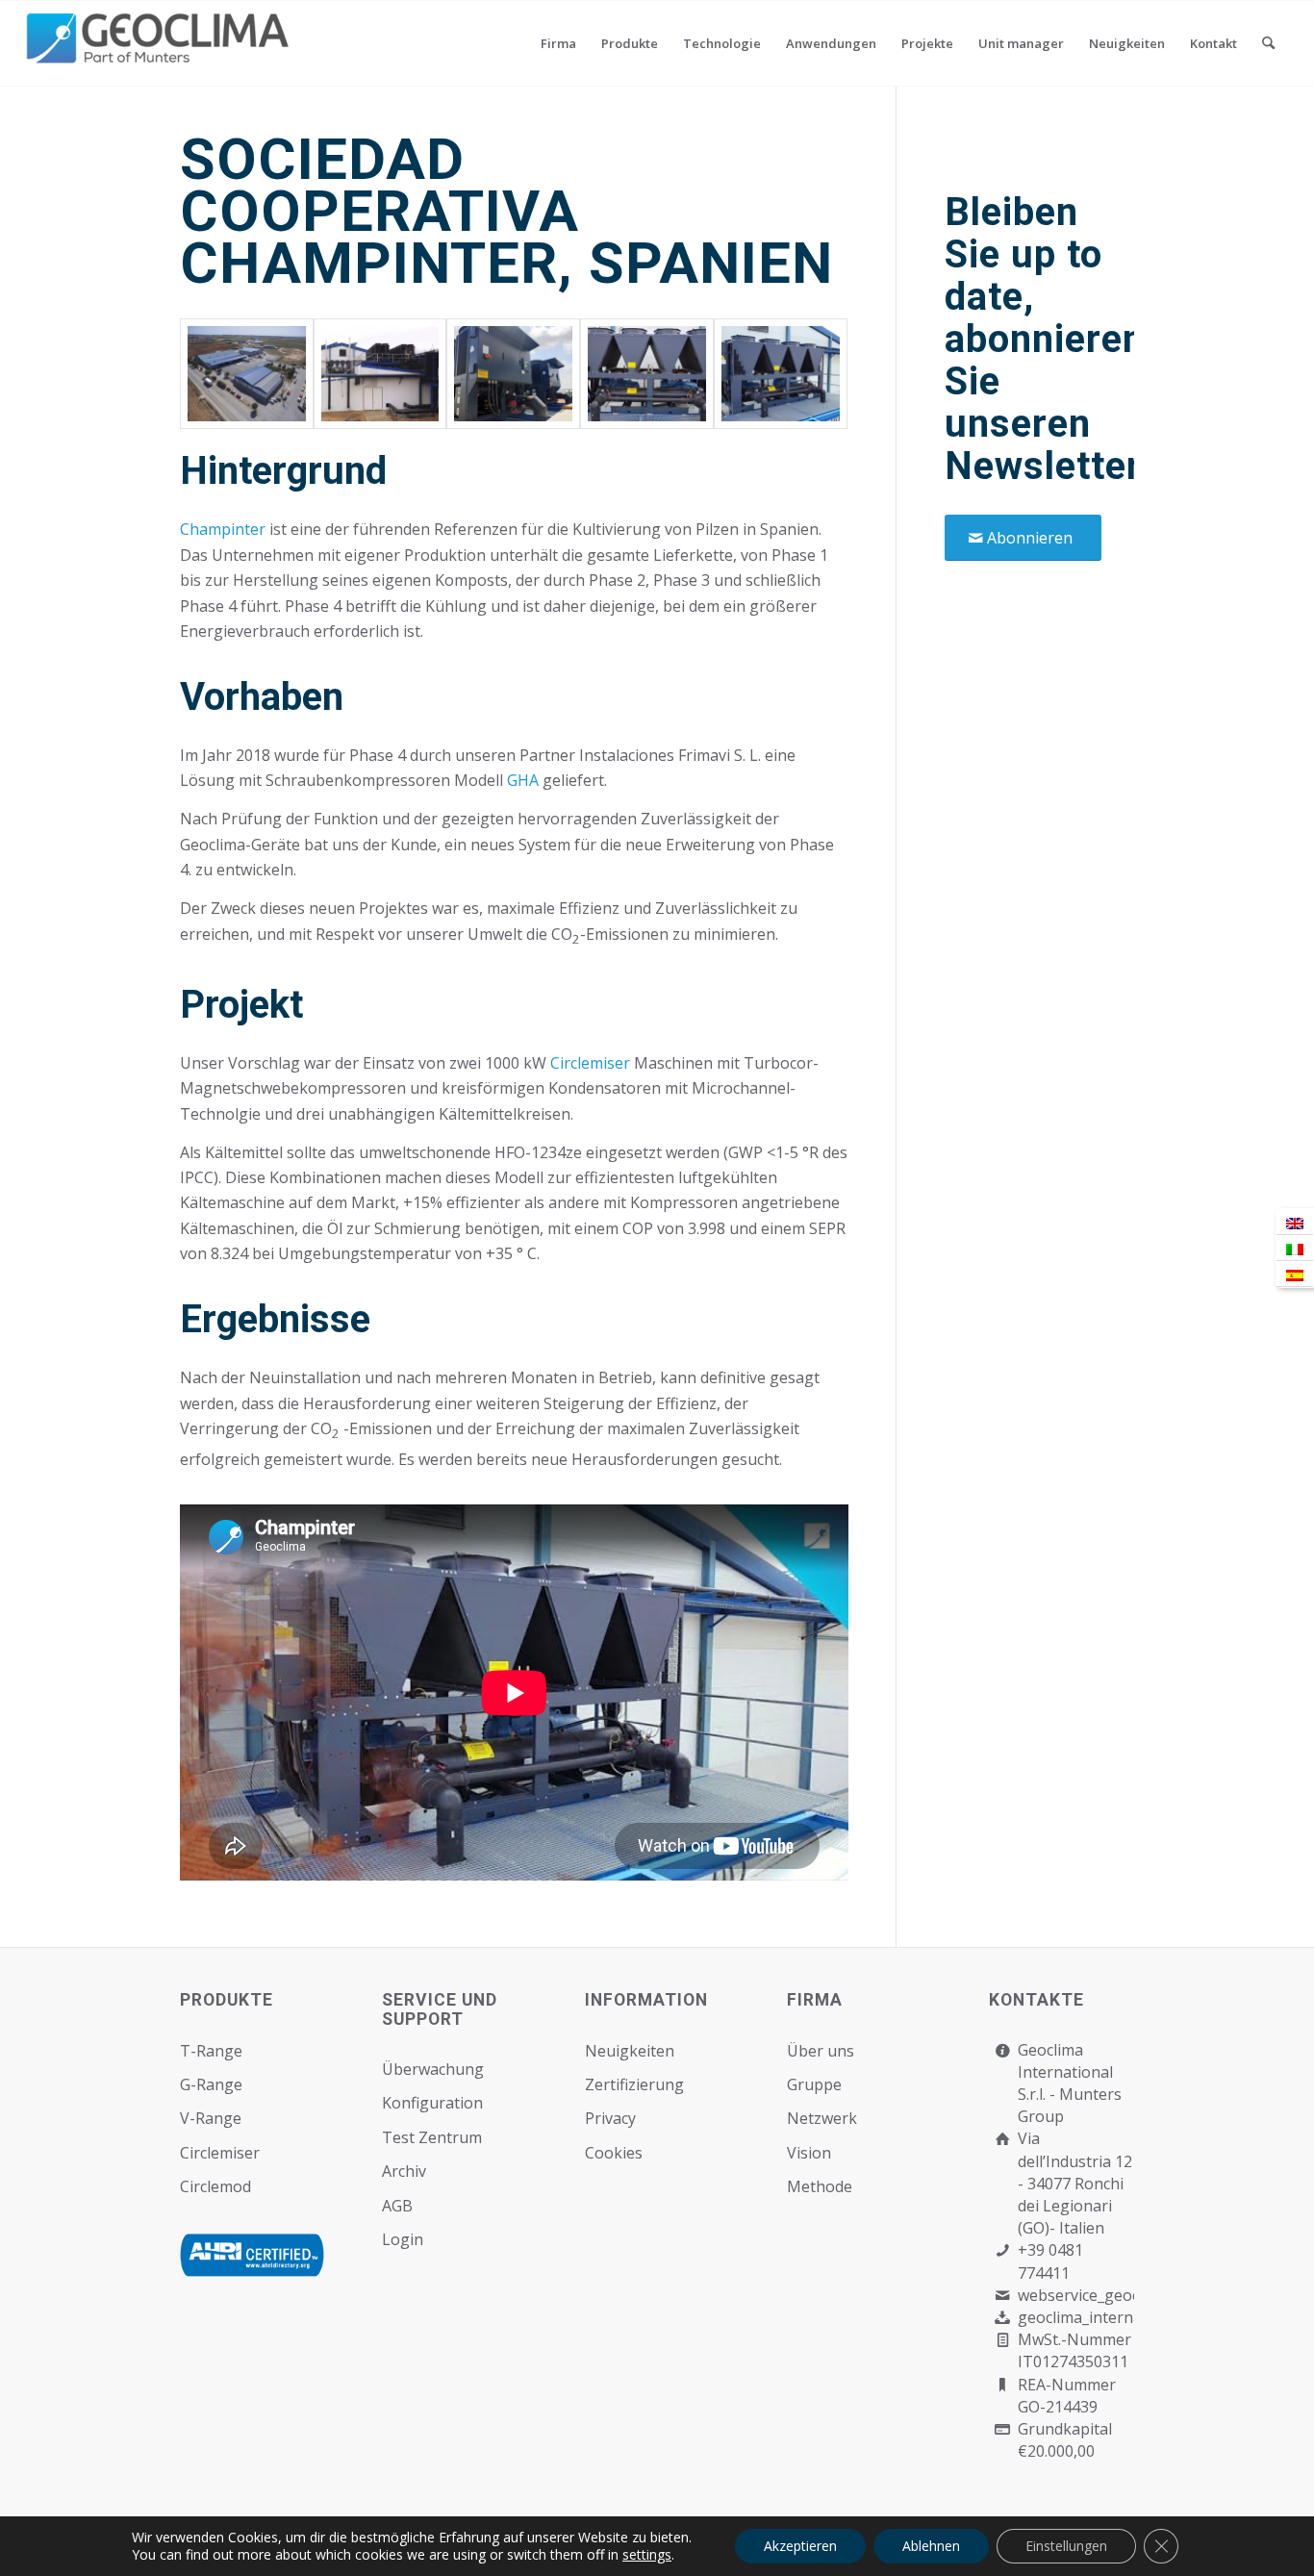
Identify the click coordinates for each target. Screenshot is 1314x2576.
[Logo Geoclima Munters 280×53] (161, 55)
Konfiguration (432, 2103)
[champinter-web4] (380, 374)
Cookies (614, 2153)
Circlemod (215, 2186)
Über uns (821, 2051)
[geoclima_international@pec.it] (1002, 2318)
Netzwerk (822, 2118)
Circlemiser (590, 1063)
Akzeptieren (800, 2546)
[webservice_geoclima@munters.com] (1002, 2296)
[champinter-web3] (513, 374)
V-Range (211, 2118)
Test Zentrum (432, 2137)
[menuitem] (558, 43)
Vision (809, 2153)
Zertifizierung (634, 2084)
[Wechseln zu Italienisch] (1295, 1248)
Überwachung (433, 2069)
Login (403, 2239)
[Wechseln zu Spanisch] (1295, 1274)
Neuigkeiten (630, 2051)
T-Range (211, 2051)
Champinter (223, 529)
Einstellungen (1066, 2546)
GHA (523, 780)
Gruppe (814, 2084)
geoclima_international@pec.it (1126, 2317)
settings (647, 2555)
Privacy (610, 2118)
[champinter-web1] (781, 374)
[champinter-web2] (647, 374)
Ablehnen (931, 2546)
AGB (397, 2206)
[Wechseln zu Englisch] (1295, 1222)
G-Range (211, 2084)
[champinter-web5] (247, 374)
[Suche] (1268, 43)
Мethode (820, 2186)
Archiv (404, 2171)
